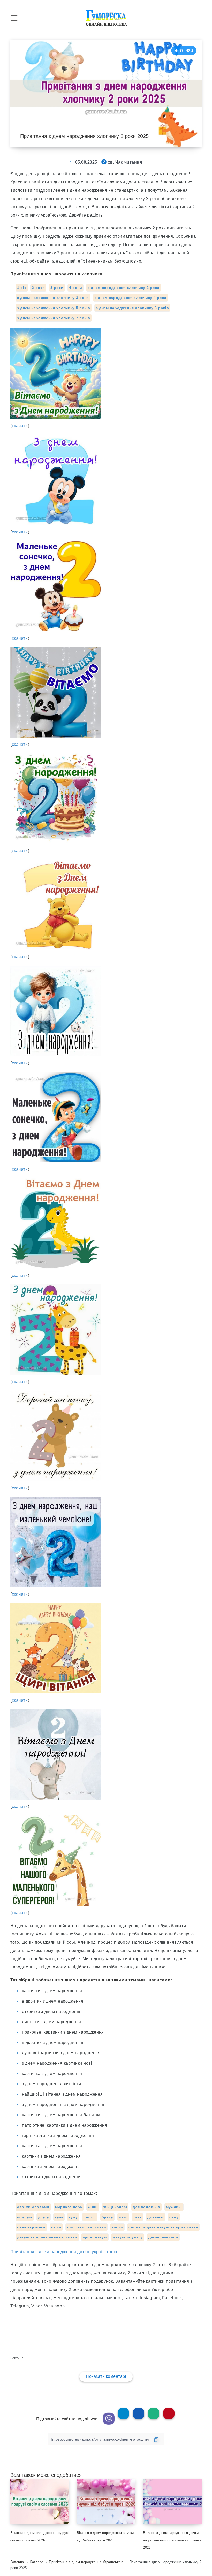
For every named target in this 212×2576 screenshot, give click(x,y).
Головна (17, 2562)
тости (117, 2227)
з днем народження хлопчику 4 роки (131, 298)
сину (174, 2217)
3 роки (57, 288)
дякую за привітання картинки (47, 2237)
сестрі (90, 2217)
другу (44, 2217)
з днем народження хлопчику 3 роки (53, 298)
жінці (93, 2207)
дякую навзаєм (163, 2237)
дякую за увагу (128, 2237)
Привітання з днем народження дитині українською (64, 2252)
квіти (56, 2227)
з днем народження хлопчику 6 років (132, 308)
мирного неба (69, 2207)
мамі (123, 2217)
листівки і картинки (86, 2227)
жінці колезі (115, 2207)
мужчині (174, 2207)
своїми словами (33, 2207)
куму (73, 2217)
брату (107, 2217)
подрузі (25, 2217)
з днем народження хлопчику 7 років (54, 318)
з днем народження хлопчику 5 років (54, 308)
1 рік (22, 288)
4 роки (75, 288)
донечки (156, 2217)
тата (137, 2217)
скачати (20, 426)
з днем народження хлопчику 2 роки (124, 288)
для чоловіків (146, 2207)
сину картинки (31, 2227)
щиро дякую (95, 2237)
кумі (59, 2217)
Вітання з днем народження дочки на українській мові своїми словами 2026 (172, 2540)
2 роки (38, 288)
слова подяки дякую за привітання (163, 2227)
